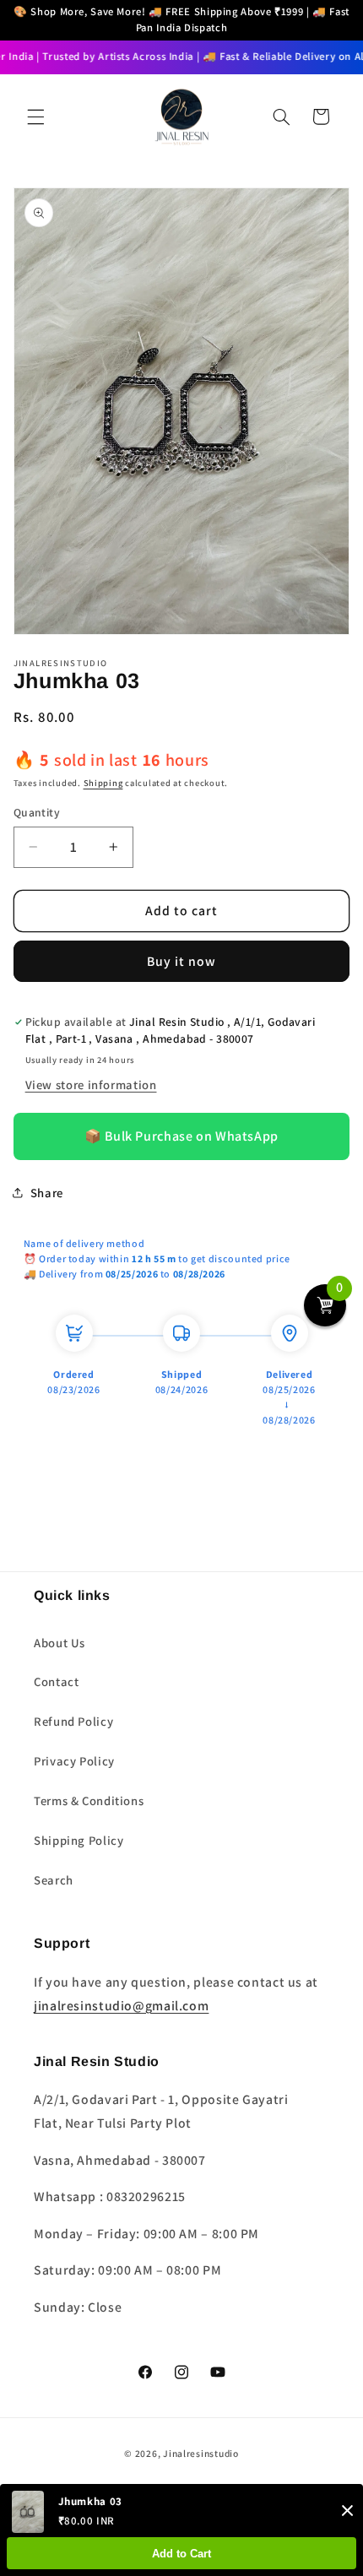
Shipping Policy (79, 1840)
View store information (91, 1085)
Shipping (103, 783)
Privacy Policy (74, 1761)
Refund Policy (73, 1721)
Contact (56, 1681)
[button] (35, 117)
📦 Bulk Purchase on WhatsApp (181, 1136)
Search (54, 1880)
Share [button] (47, 1193)
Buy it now (182, 961)
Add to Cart (181, 2554)
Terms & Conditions (89, 1800)
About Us (60, 1643)
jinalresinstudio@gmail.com (121, 2006)
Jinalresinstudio (201, 2453)
